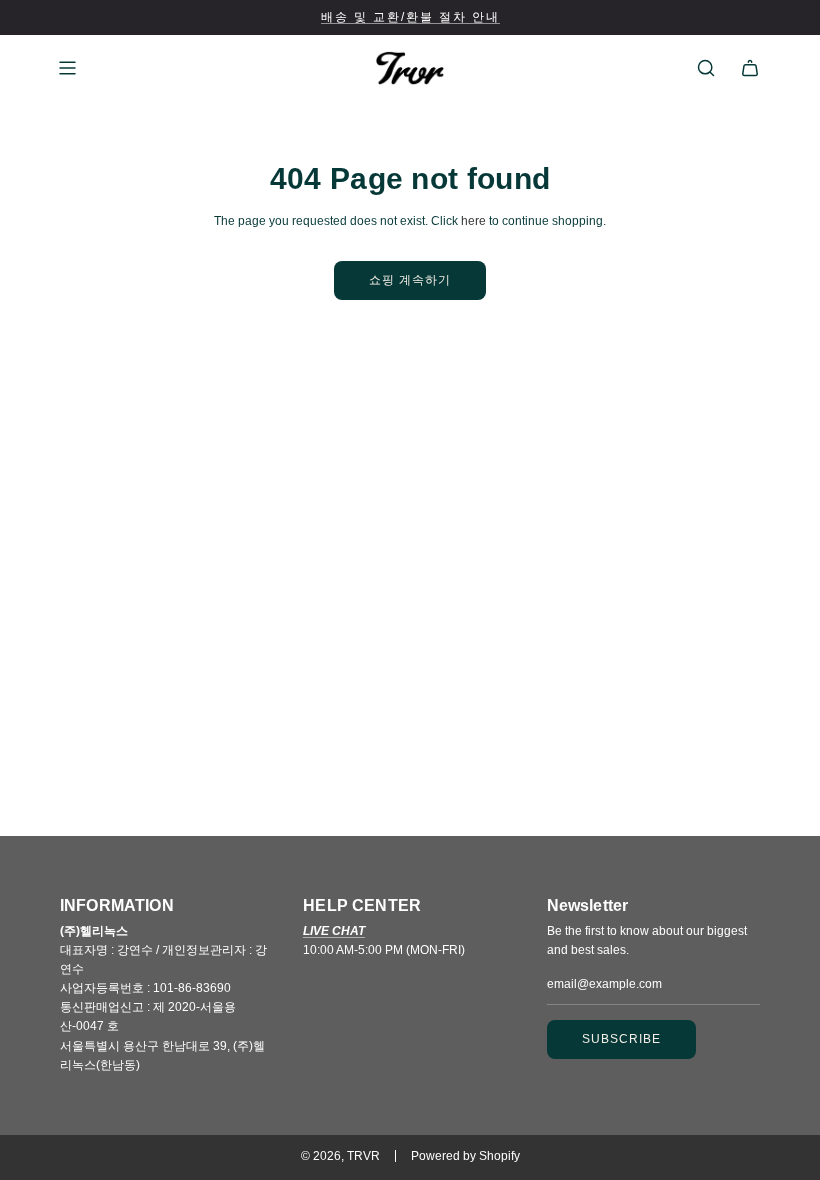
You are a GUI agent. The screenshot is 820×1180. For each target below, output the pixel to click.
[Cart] (750, 68)
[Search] (706, 68)
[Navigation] (67, 68)
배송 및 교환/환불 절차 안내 (410, 17)
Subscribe (621, 1039)
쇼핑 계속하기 (410, 280)
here (473, 221)
